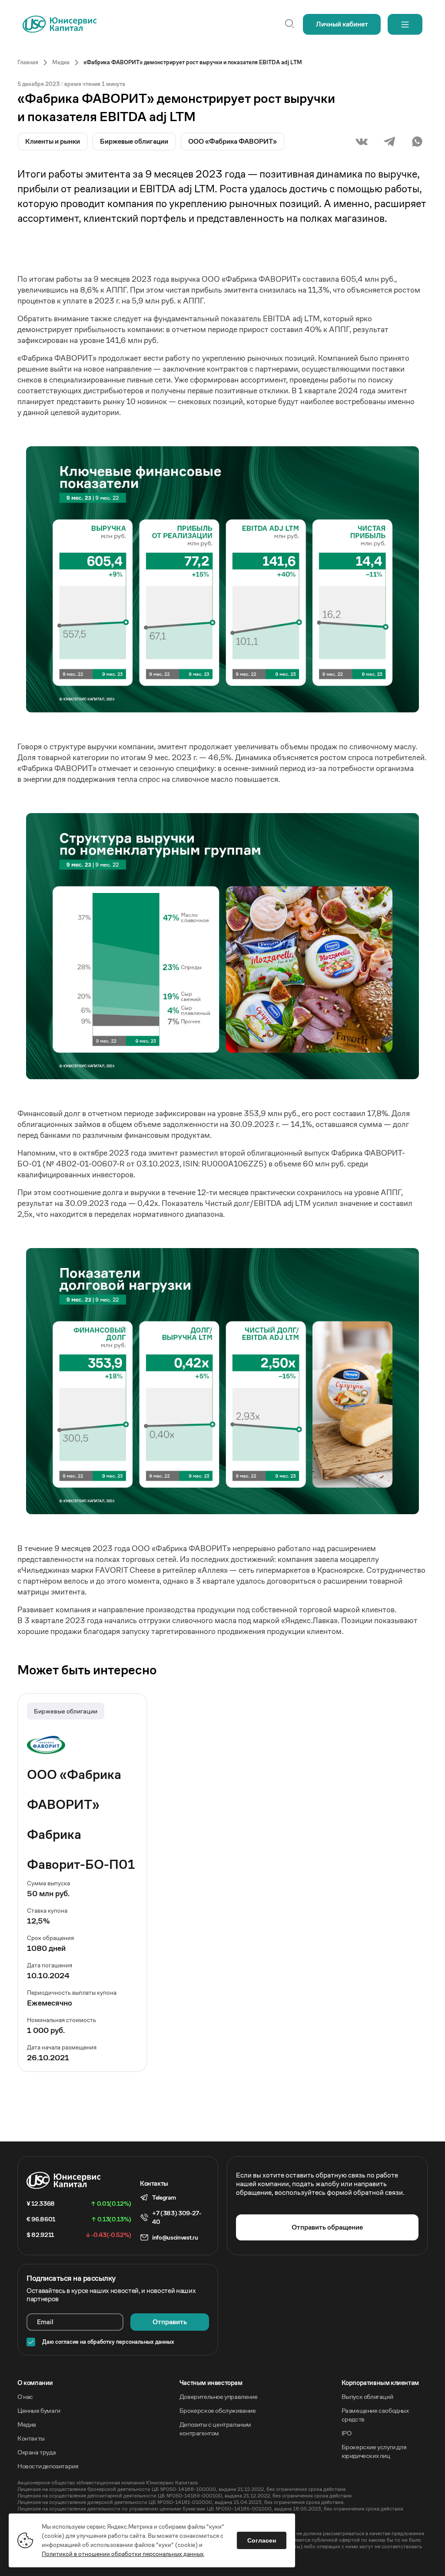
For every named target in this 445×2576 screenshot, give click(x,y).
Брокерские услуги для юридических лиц (374, 2451)
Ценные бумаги (39, 2410)
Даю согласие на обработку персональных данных (108, 2342)
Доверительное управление (218, 2396)
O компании (35, 2383)
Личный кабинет (342, 24)
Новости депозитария (48, 2466)
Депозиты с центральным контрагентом (215, 2429)
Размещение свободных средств (375, 2415)
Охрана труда (37, 2452)
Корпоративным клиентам (380, 2383)
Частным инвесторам (211, 2383)
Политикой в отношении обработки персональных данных (123, 2554)
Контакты (31, 2438)
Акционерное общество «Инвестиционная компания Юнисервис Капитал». (108, 2482)
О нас (25, 2396)
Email (45, 2322)
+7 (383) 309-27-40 (177, 2217)
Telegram (164, 2197)
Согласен (262, 2540)
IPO (347, 2433)
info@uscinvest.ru (175, 2237)
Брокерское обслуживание (218, 2410)
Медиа (27, 2424)
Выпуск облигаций (367, 2396)
